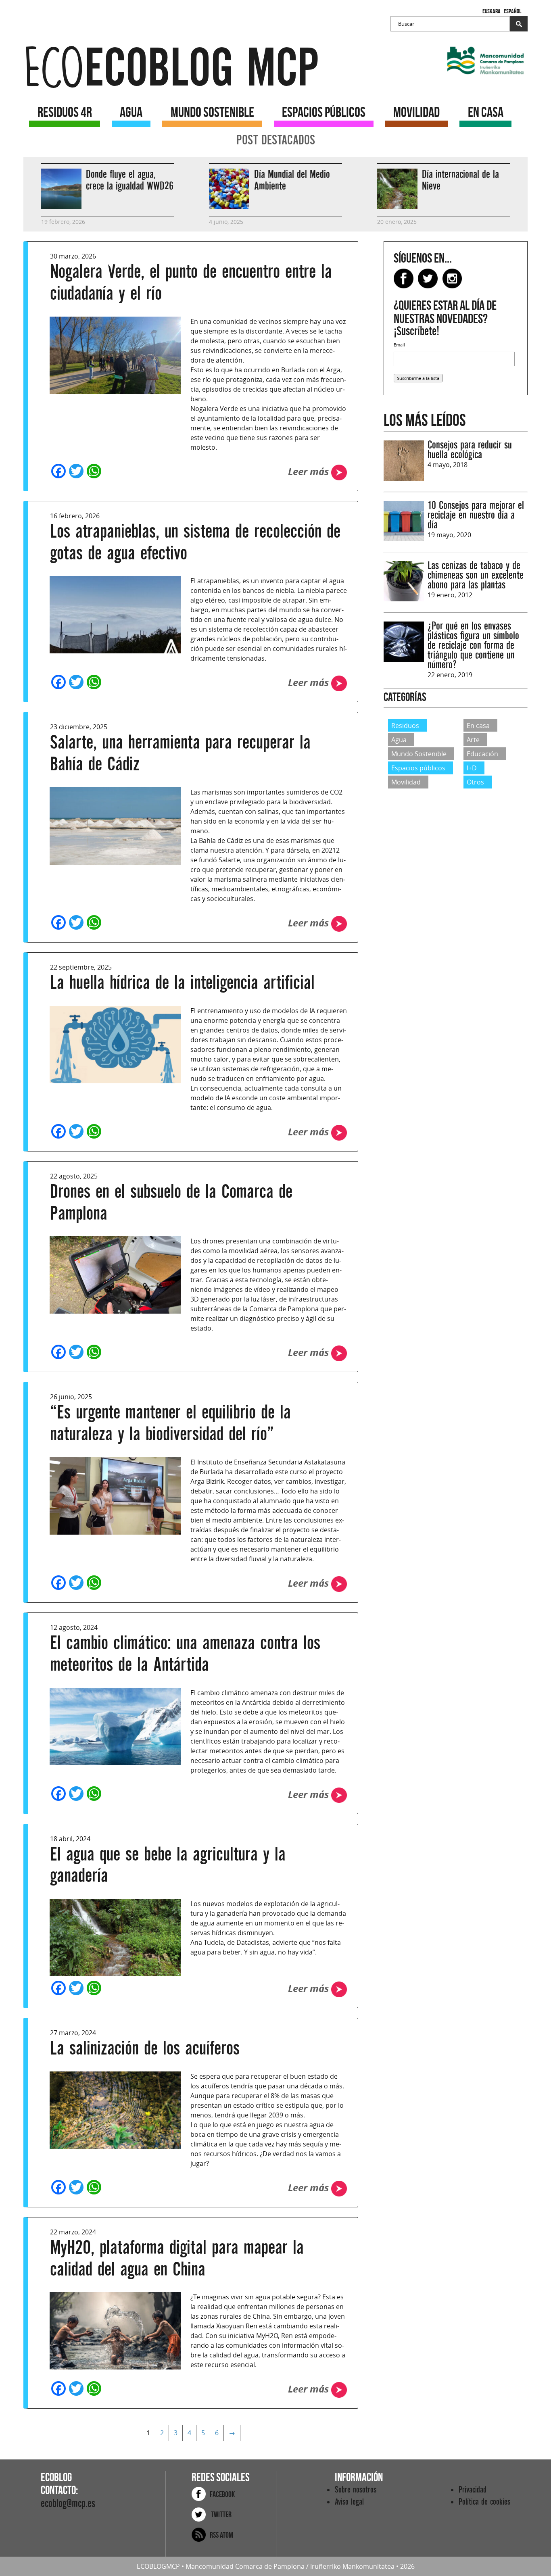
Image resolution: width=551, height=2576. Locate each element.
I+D (472, 768)
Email (399, 345)
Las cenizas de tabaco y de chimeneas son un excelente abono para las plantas (476, 575)
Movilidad (406, 782)
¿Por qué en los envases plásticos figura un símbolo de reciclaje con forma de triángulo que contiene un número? (473, 646)
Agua (399, 740)
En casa (478, 725)
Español (512, 11)
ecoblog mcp (171, 68)
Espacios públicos (418, 768)
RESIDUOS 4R (65, 112)
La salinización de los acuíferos (145, 2048)
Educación (482, 754)
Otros (475, 782)
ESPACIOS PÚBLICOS (324, 112)
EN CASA (486, 112)
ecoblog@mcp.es (68, 2504)
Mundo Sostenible (419, 754)
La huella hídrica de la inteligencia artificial (182, 983)
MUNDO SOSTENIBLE (212, 112)
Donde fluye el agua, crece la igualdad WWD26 (130, 180)
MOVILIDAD (416, 112)
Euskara (492, 11)
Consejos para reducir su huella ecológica (470, 450)
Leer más (310, 471)
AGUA (131, 112)
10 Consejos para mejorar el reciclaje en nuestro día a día (476, 515)
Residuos (405, 725)
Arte (473, 740)
